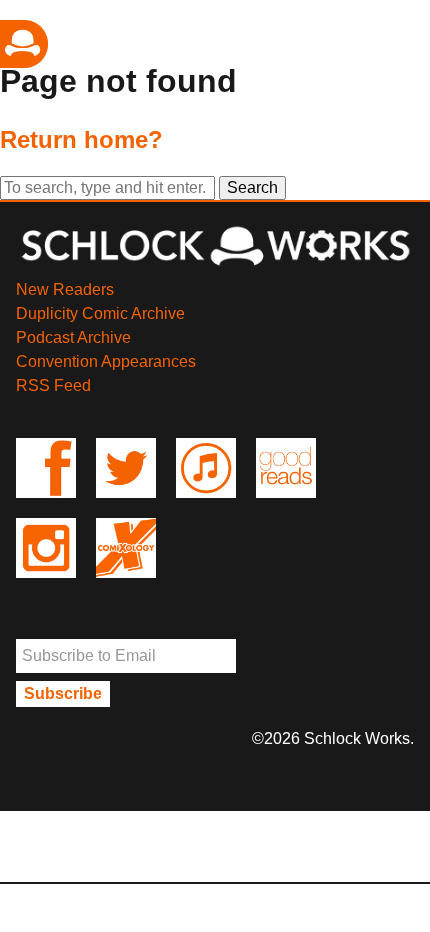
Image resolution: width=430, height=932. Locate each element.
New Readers (65, 289)
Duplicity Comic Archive (100, 313)
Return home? (81, 139)
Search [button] (252, 187)
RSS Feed (53, 385)
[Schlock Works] (214, 265)
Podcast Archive (73, 337)
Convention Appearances (106, 361)
